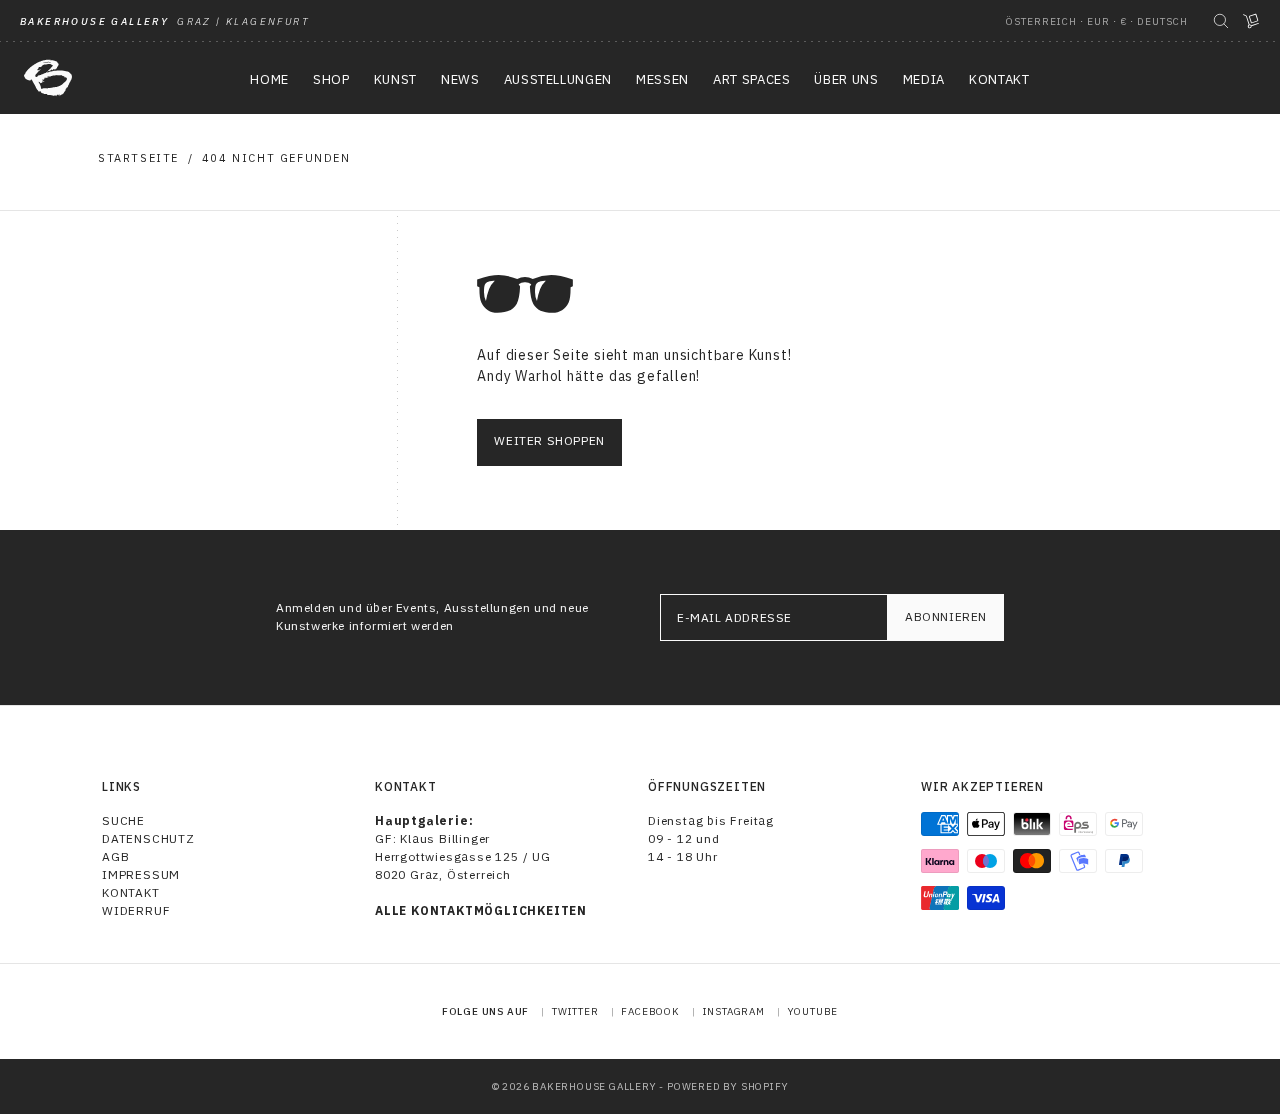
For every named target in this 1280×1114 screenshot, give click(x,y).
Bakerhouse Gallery (594, 1086)
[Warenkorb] (1251, 21)
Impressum (141, 874)
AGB (115, 856)
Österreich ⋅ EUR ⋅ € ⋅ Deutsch (1097, 21)
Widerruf (136, 910)
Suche (123, 820)
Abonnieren (946, 616)
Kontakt (131, 892)
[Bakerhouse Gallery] (48, 78)
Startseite (138, 158)
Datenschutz (148, 838)
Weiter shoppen (549, 440)
